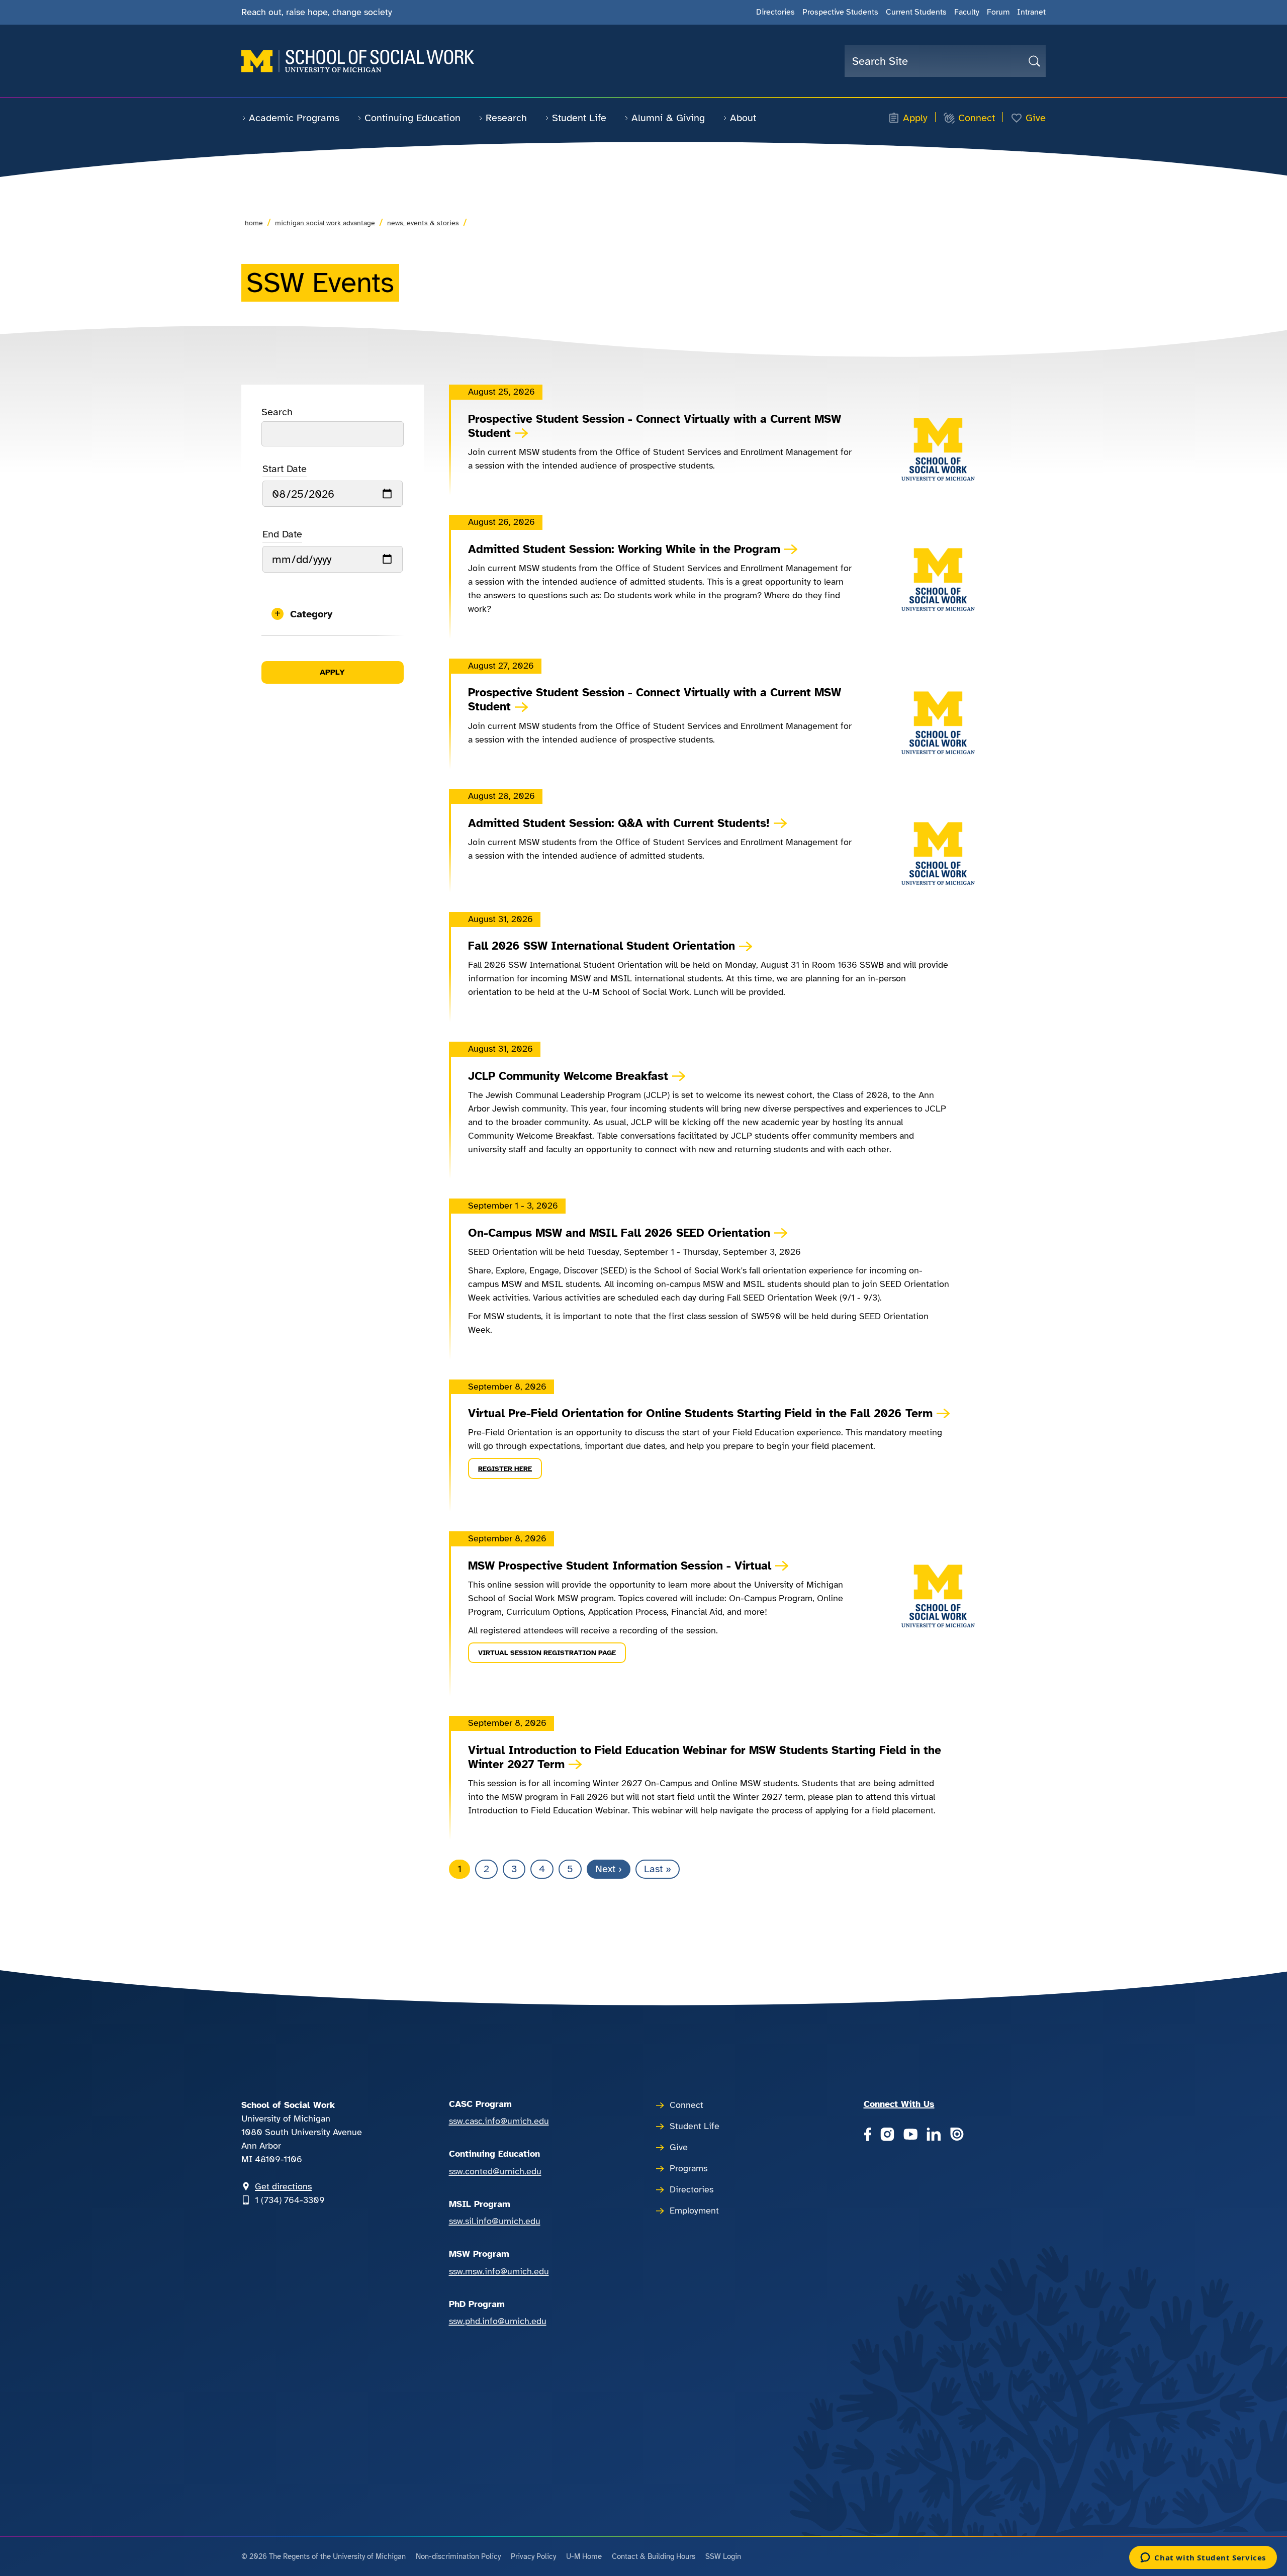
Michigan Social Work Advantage (325, 223)
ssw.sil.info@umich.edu (495, 2221)
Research (506, 118)
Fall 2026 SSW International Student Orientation (602, 946)
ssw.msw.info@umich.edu (499, 2271)
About (743, 118)
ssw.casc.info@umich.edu (499, 2121)
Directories (775, 12)
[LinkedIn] (934, 2135)
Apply (915, 118)
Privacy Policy (533, 2556)
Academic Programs (294, 118)
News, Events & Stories (423, 223)
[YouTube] (910, 2135)
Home (254, 223)
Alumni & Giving (668, 118)
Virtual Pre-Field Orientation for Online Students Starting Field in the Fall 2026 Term (700, 1414)
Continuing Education (412, 118)
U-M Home (584, 2556)
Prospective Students (840, 12)
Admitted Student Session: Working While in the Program (624, 549)
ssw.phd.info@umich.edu (498, 2321)
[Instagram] (887, 2135)
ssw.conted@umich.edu (495, 2171)
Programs (688, 2168)
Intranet (1031, 12)
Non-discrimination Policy (458, 2556)
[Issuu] (957, 2135)
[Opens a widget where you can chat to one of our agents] (1203, 2558)
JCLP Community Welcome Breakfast (568, 1076)
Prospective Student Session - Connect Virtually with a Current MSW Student (655, 426)
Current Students (916, 12)
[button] (333, 614)
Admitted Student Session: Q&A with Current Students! (619, 823)
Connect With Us (899, 2104)
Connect (977, 118)
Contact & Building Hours (654, 2556)
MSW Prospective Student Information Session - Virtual (620, 1566)
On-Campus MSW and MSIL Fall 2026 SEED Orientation (619, 1233)
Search (277, 412)
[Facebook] (867, 2135)
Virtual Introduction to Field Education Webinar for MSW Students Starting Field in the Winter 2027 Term (705, 1758)
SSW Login (723, 2556)
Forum (998, 12)
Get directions (283, 2186)
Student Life (579, 118)
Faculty (967, 12)
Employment (694, 2211)
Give (1036, 118)
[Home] (358, 61)
